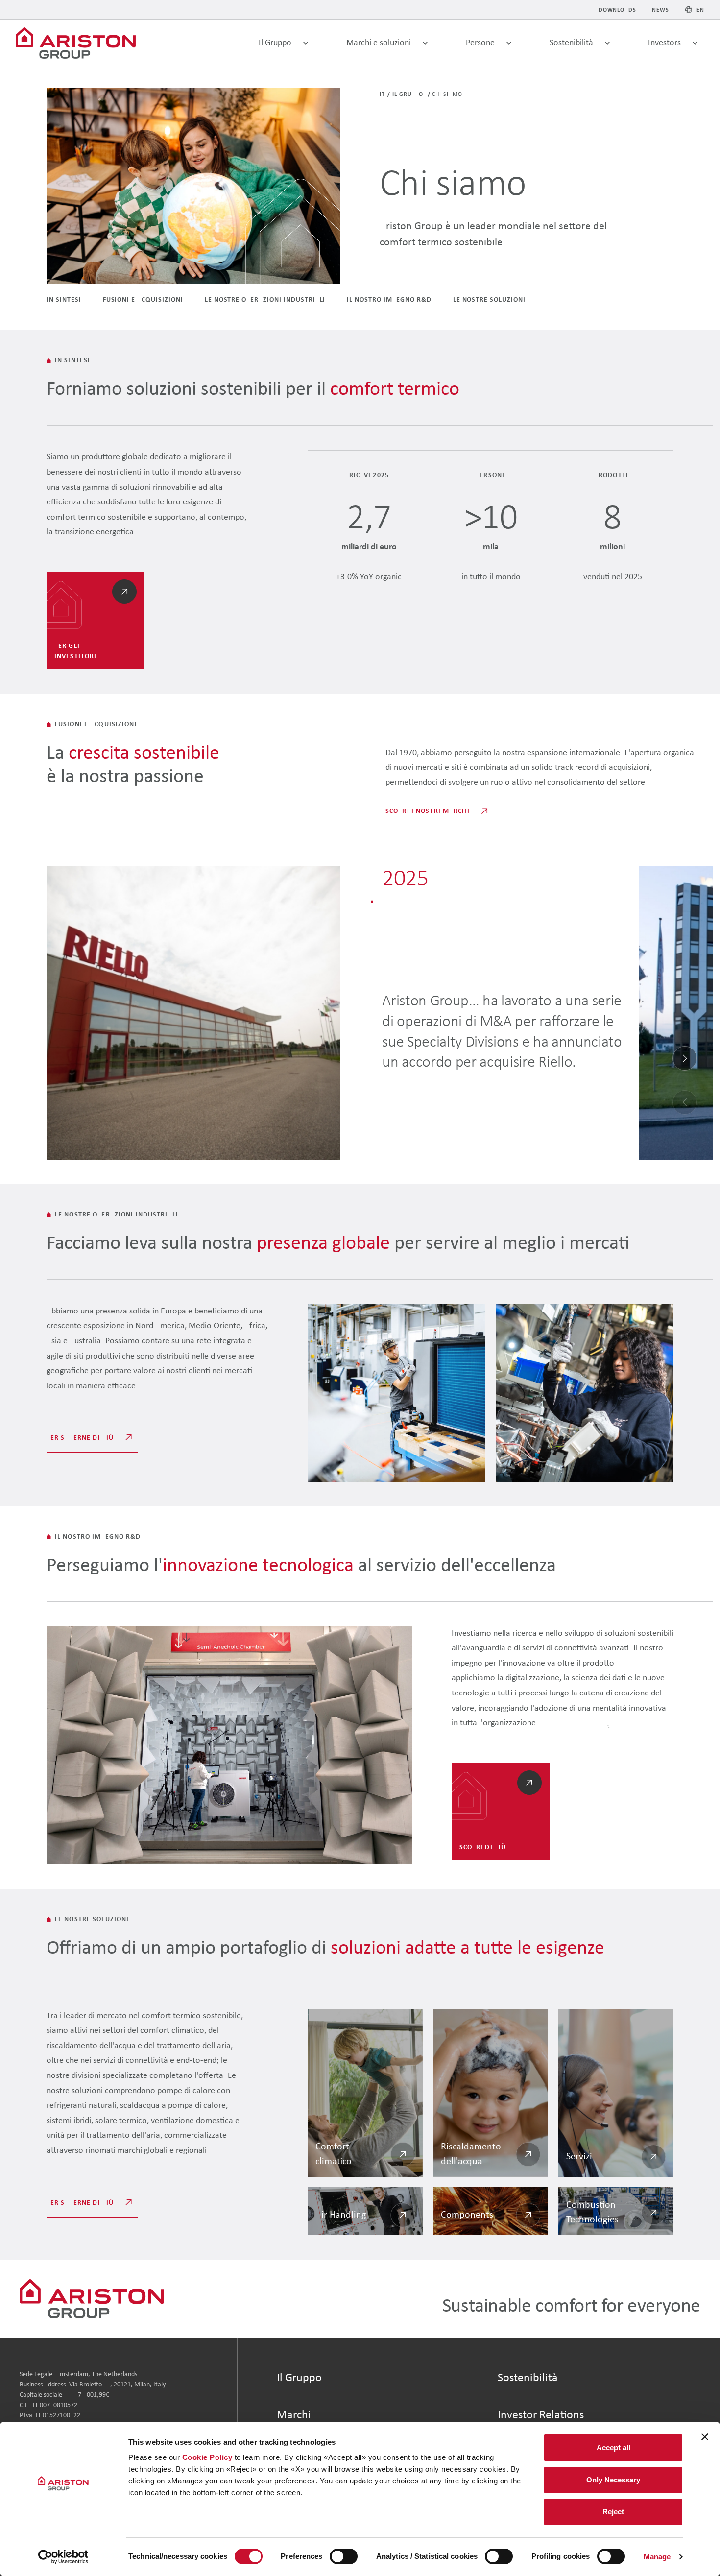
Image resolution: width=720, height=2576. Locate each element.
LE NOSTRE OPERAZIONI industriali (265, 300)
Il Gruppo (409, 95)
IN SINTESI (64, 300)
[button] (685, 1058)
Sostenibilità (528, 2378)
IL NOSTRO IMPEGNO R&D (389, 300)
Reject (613, 2512)
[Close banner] (705, 2437)
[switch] (344, 2556)
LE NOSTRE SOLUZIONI (489, 300)
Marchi (294, 2415)
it (382, 95)
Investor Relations (541, 2415)
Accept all (613, 2447)
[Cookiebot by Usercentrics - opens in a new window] (63, 2557)
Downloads (618, 10)
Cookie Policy (207, 2457)
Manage (657, 2557)
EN (700, 10)
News (660, 10)
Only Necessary (613, 2480)
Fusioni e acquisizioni (143, 300)
